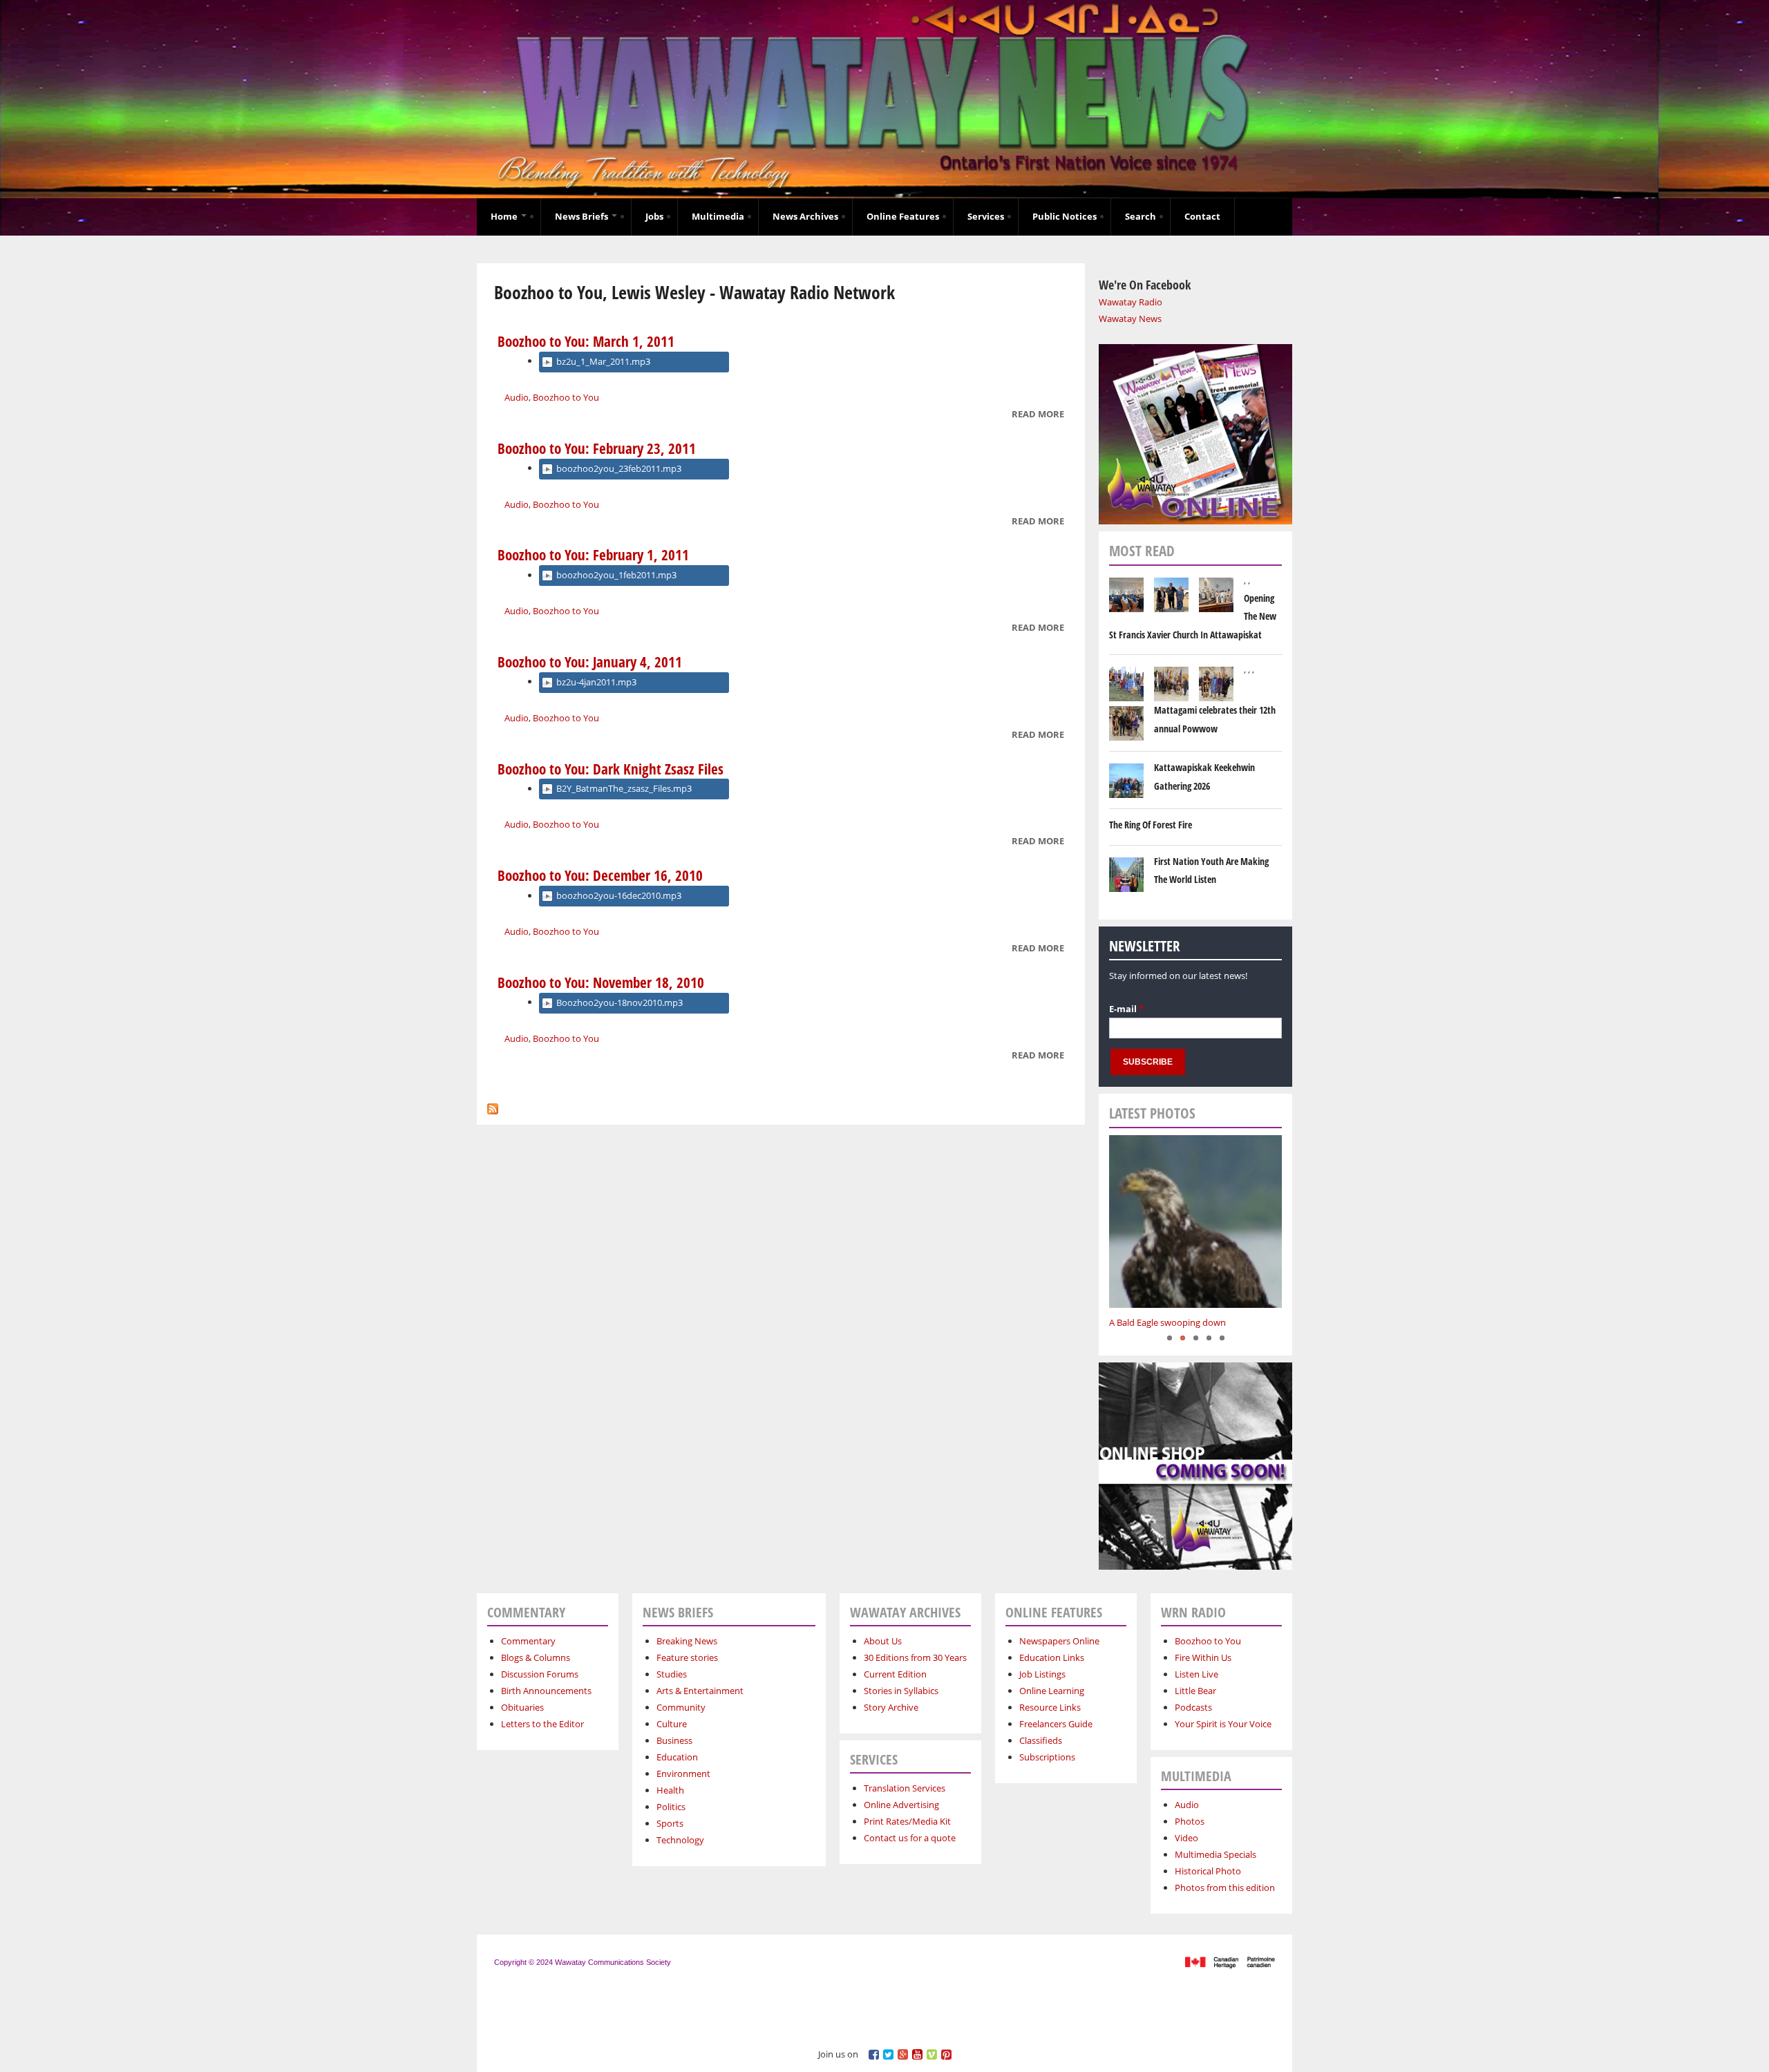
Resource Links (1050, 1707)
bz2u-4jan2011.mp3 (596, 682)
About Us (883, 1641)
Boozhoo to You (566, 397)
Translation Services (905, 1788)
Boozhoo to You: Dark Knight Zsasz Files (611, 769)
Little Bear (1195, 1691)
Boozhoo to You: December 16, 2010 (600, 875)
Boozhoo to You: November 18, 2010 (601, 982)
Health (670, 1790)
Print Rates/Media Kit (907, 1821)
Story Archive (891, 1707)
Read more (1038, 415)
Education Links (1052, 1657)
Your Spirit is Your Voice (1223, 1724)
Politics (671, 1807)
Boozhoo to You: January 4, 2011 (590, 662)
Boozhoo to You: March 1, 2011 (586, 341)
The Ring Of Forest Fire (1151, 825)
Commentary (528, 1641)
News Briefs (583, 216)
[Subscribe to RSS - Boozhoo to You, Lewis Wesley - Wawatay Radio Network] (493, 1105)
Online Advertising (901, 1805)
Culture (672, 1724)
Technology (680, 1840)
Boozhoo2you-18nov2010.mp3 (619, 1002)
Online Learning (1052, 1691)
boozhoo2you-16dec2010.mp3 (619, 895)
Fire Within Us (1203, 1657)
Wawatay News (1130, 319)
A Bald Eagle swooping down (1167, 1322)
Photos (1190, 1821)
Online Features (903, 216)
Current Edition (895, 1674)
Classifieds (1041, 1740)
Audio (517, 397)
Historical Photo (1208, 1871)
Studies (672, 1674)
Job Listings (1042, 1674)
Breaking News (687, 1641)
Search (1141, 216)
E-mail (1126, 1009)
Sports (670, 1823)
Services (986, 216)
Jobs (654, 216)
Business (674, 1740)
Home (505, 216)
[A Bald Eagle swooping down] (1195, 1222)
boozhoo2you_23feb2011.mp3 (619, 468)
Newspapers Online (1059, 1641)
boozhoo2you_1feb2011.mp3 (616, 575)
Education (677, 1757)
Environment (683, 1774)
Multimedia (718, 216)
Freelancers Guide (1056, 1724)
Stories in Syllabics (901, 1691)
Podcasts (1193, 1707)
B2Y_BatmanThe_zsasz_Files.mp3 (624, 788)
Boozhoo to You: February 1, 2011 (593, 555)
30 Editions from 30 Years (915, 1657)
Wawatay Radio (1131, 302)
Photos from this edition (1225, 1888)
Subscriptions (1047, 1757)
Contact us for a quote (910, 1838)
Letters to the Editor (542, 1724)
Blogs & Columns (536, 1657)
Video (1186, 1838)
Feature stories (687, 1657)
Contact (1202, 216)
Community (681, 1707)
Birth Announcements (546, 1691)
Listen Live (1196, 1674)
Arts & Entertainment (700, 1691)
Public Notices (1065, 216)
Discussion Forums (540, 1674)
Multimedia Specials (1215, 1854)
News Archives (805, 216)
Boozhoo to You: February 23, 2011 (597, 448)
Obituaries (522, 1707)
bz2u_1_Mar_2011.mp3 (603, 361)
